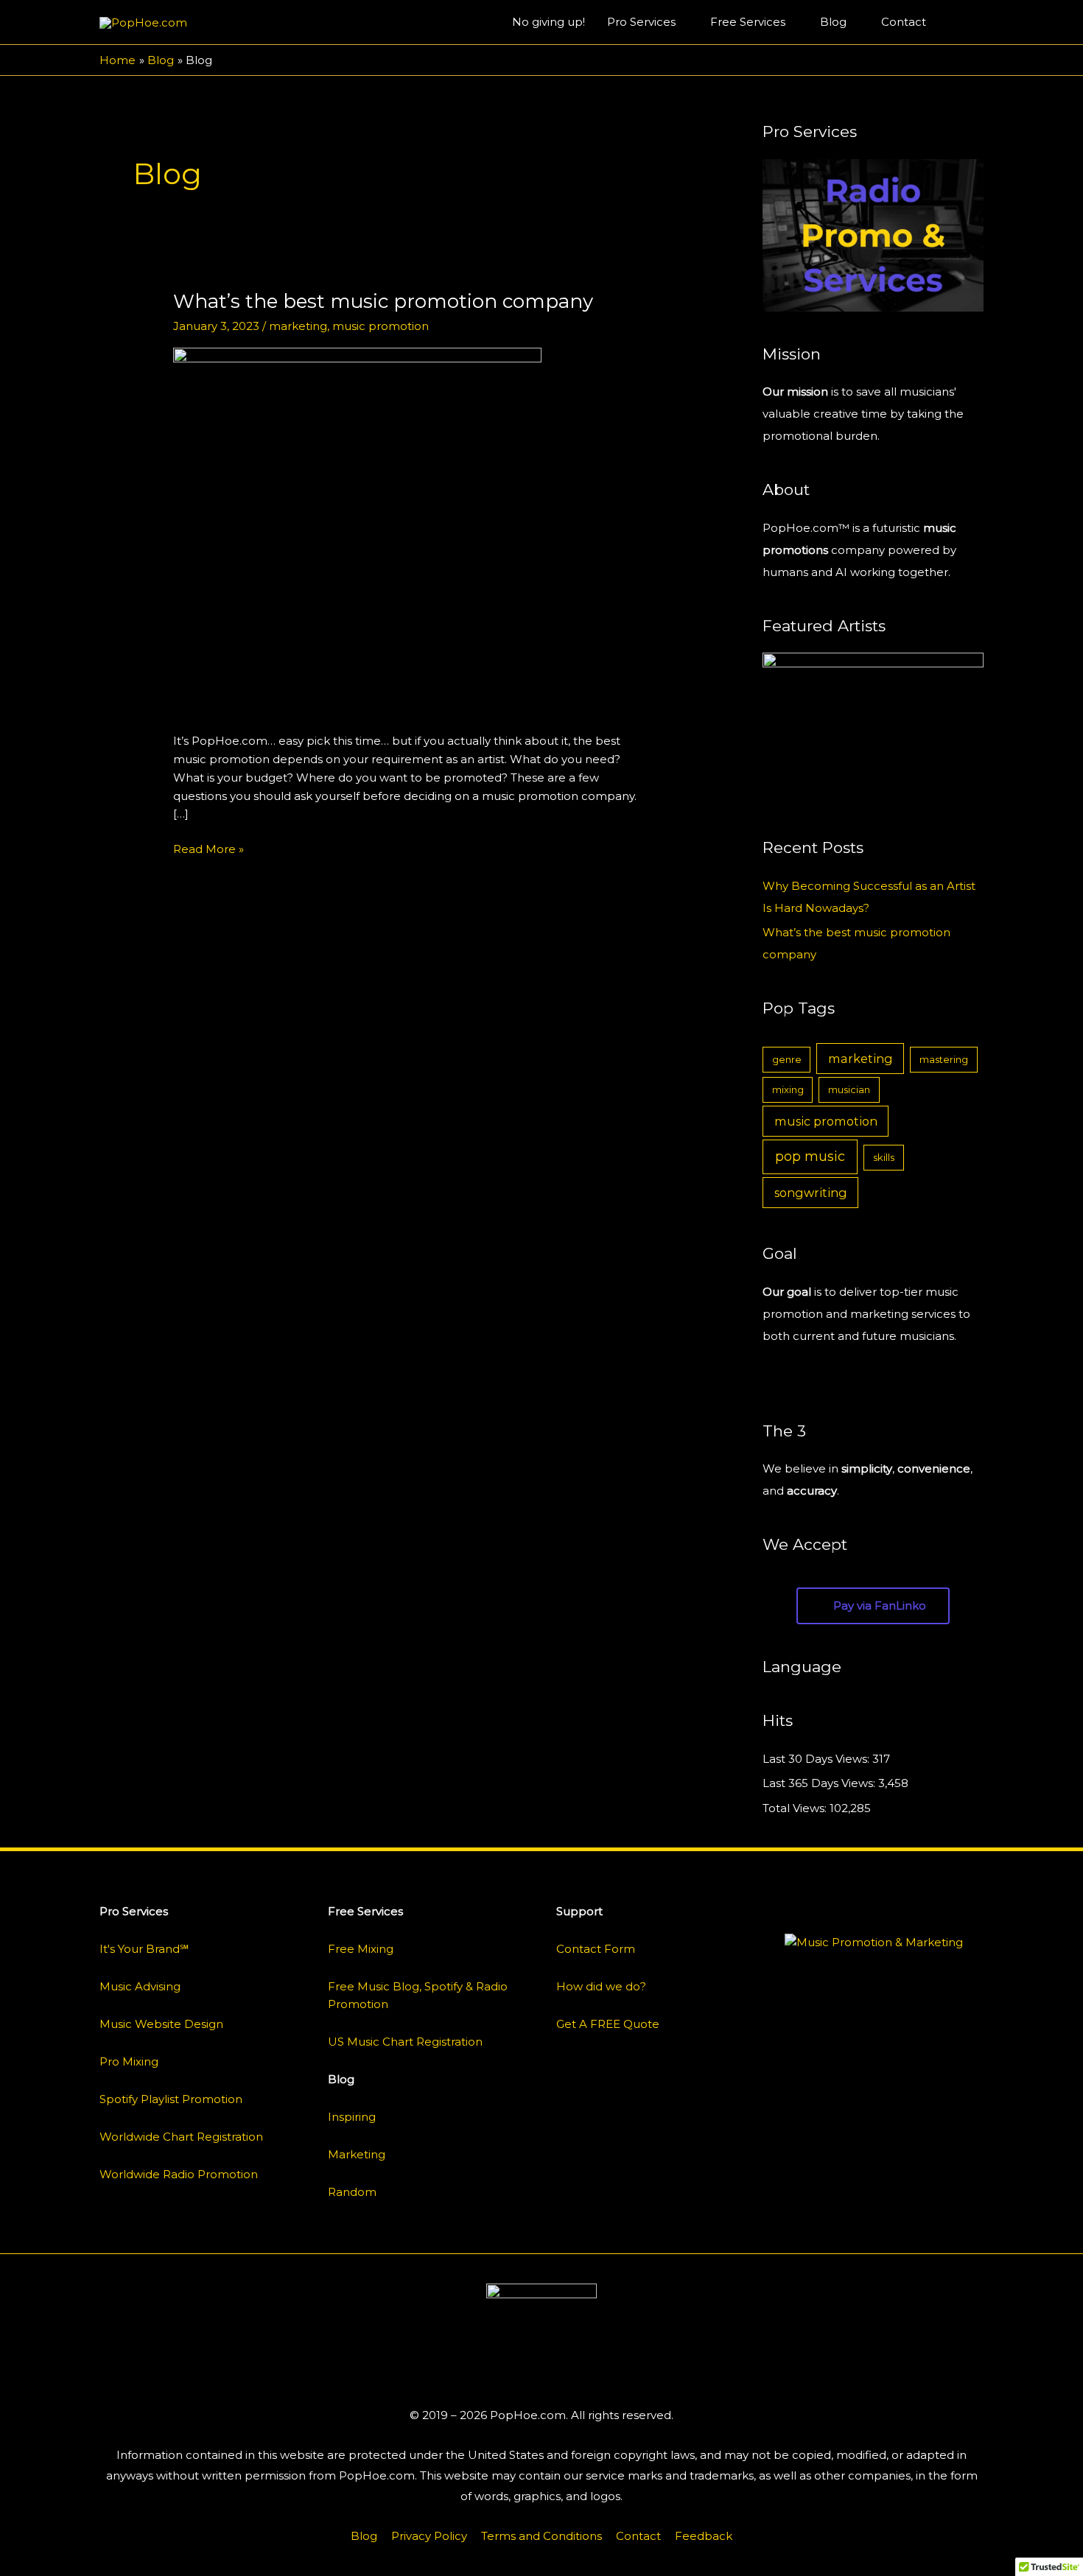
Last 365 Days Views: (820, 1783)
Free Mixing (361, 1949)
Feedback (704, 2536)
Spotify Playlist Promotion (171, 2099)
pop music (810, 1157)
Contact (904, 22)
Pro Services (641, 22)
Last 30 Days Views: (817, 1759)
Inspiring (352, 2117)
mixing (788, 1089)
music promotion (381, 326)
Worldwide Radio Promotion (179, 2174)
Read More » (208, 848)
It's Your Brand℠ (144, 1949)
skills (884, 1157)
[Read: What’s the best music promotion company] (357, 531)
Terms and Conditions (541, 2536)
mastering (944, 1059)
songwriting (811, 1193)
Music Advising (140, 1986)
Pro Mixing (129, 2061)
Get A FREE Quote (608, 2024)
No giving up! (548, 22)
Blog (833, 22)
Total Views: (796, 1808)
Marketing (357, 2154)
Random (352, 2192)
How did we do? (601, 1986)
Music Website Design (161, 2024)
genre (787, 1059)
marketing (298, 326)
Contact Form (596, 1949)
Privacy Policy (429, 2536)
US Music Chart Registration (405, 2042)
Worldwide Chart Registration (181, 2137)
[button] (967, 22)
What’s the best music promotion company (383, 301)
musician (849, 1089)
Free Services (748, 22)
